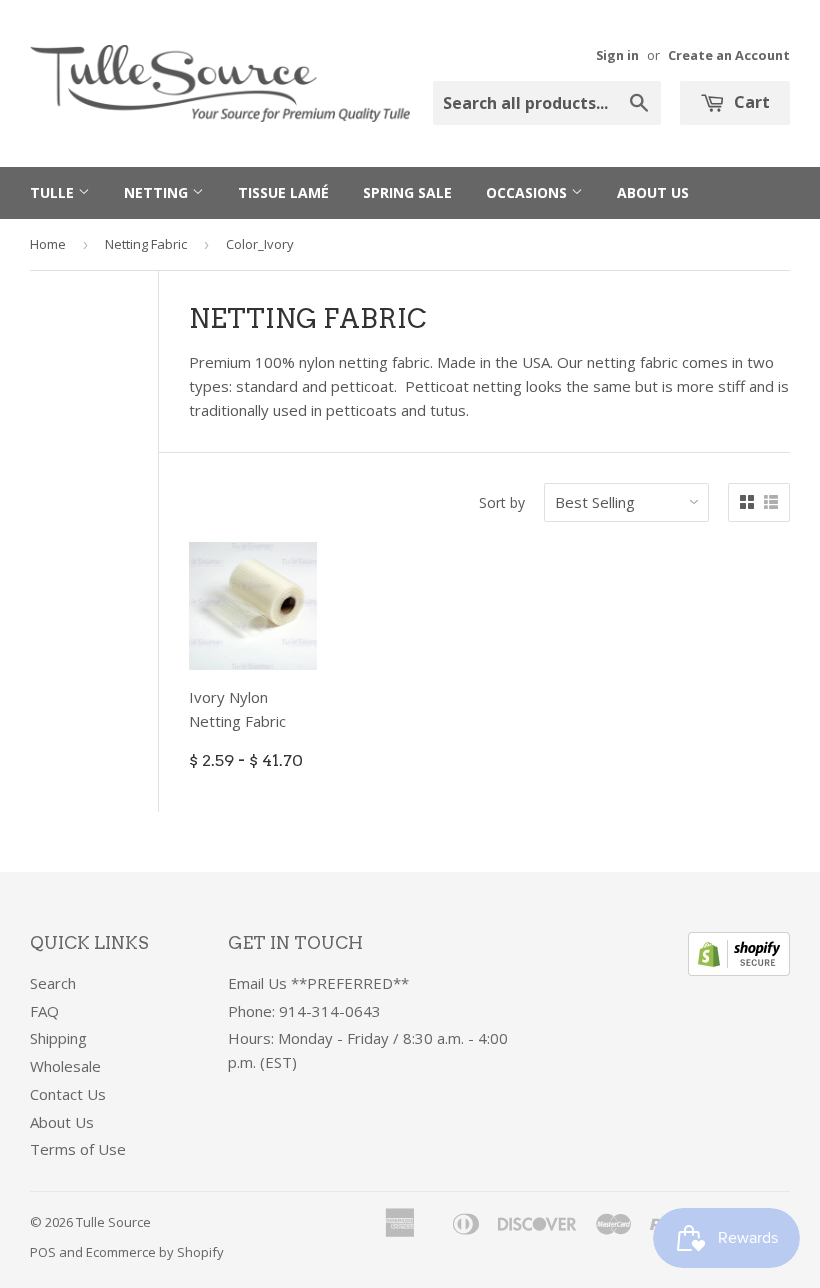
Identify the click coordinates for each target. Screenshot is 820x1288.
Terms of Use (78, 1149)
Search (53, 983)
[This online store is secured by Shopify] (739, 970)
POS (43, 1252)
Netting (158, 192)
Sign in (617, 55)
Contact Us (68, 1094)
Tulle (54, 192)
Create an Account (729, 55)
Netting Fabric (146, 244)
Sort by (502, 502)
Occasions (528, 192)
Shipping (58, 1038)
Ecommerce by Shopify (155, 1252)
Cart (750, 102)
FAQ (44, 1011)
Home (48, 244)
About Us (653, 192)
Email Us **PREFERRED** (318, 983)
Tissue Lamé (283, 192)
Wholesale (65, 1066)
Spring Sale (407, 192)
